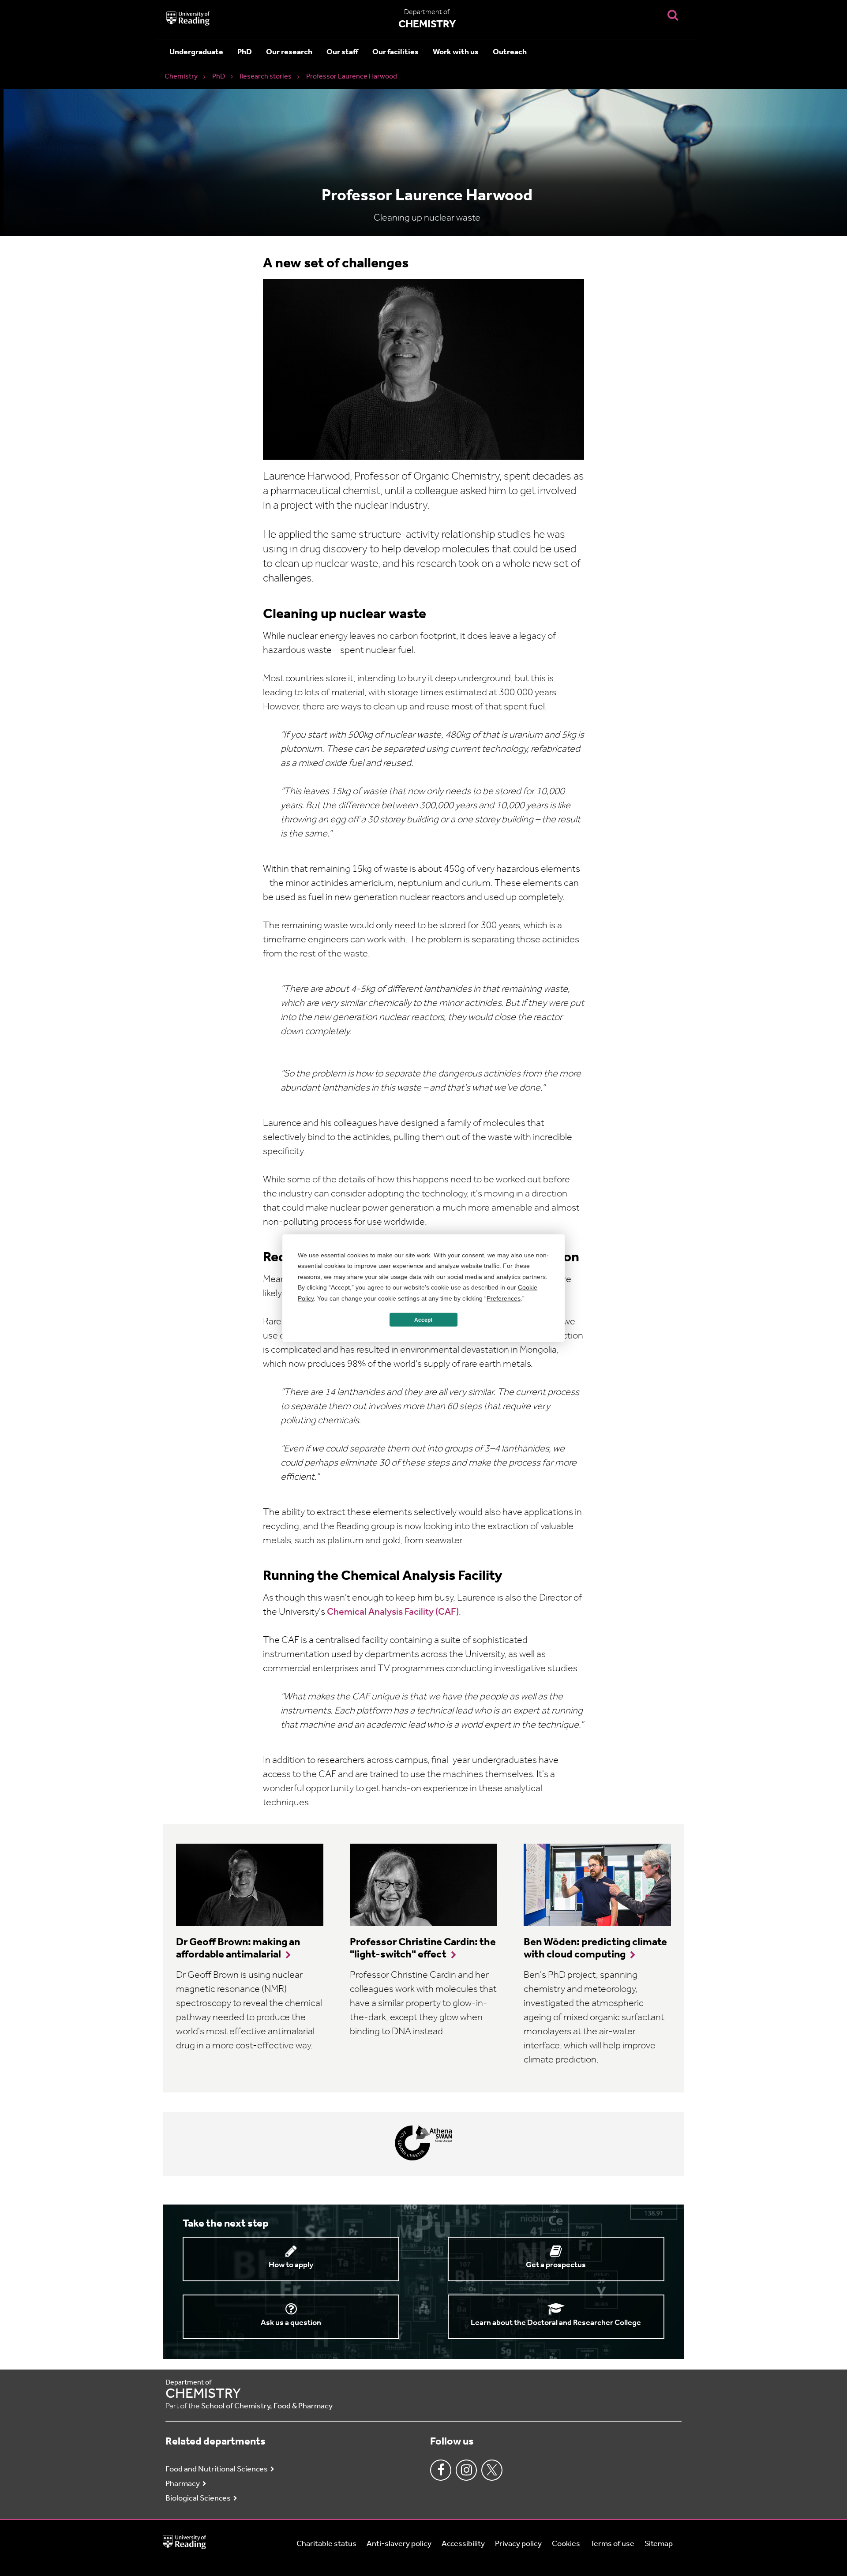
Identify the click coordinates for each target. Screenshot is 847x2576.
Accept (423, 1320)
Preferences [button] (504, 1298)
